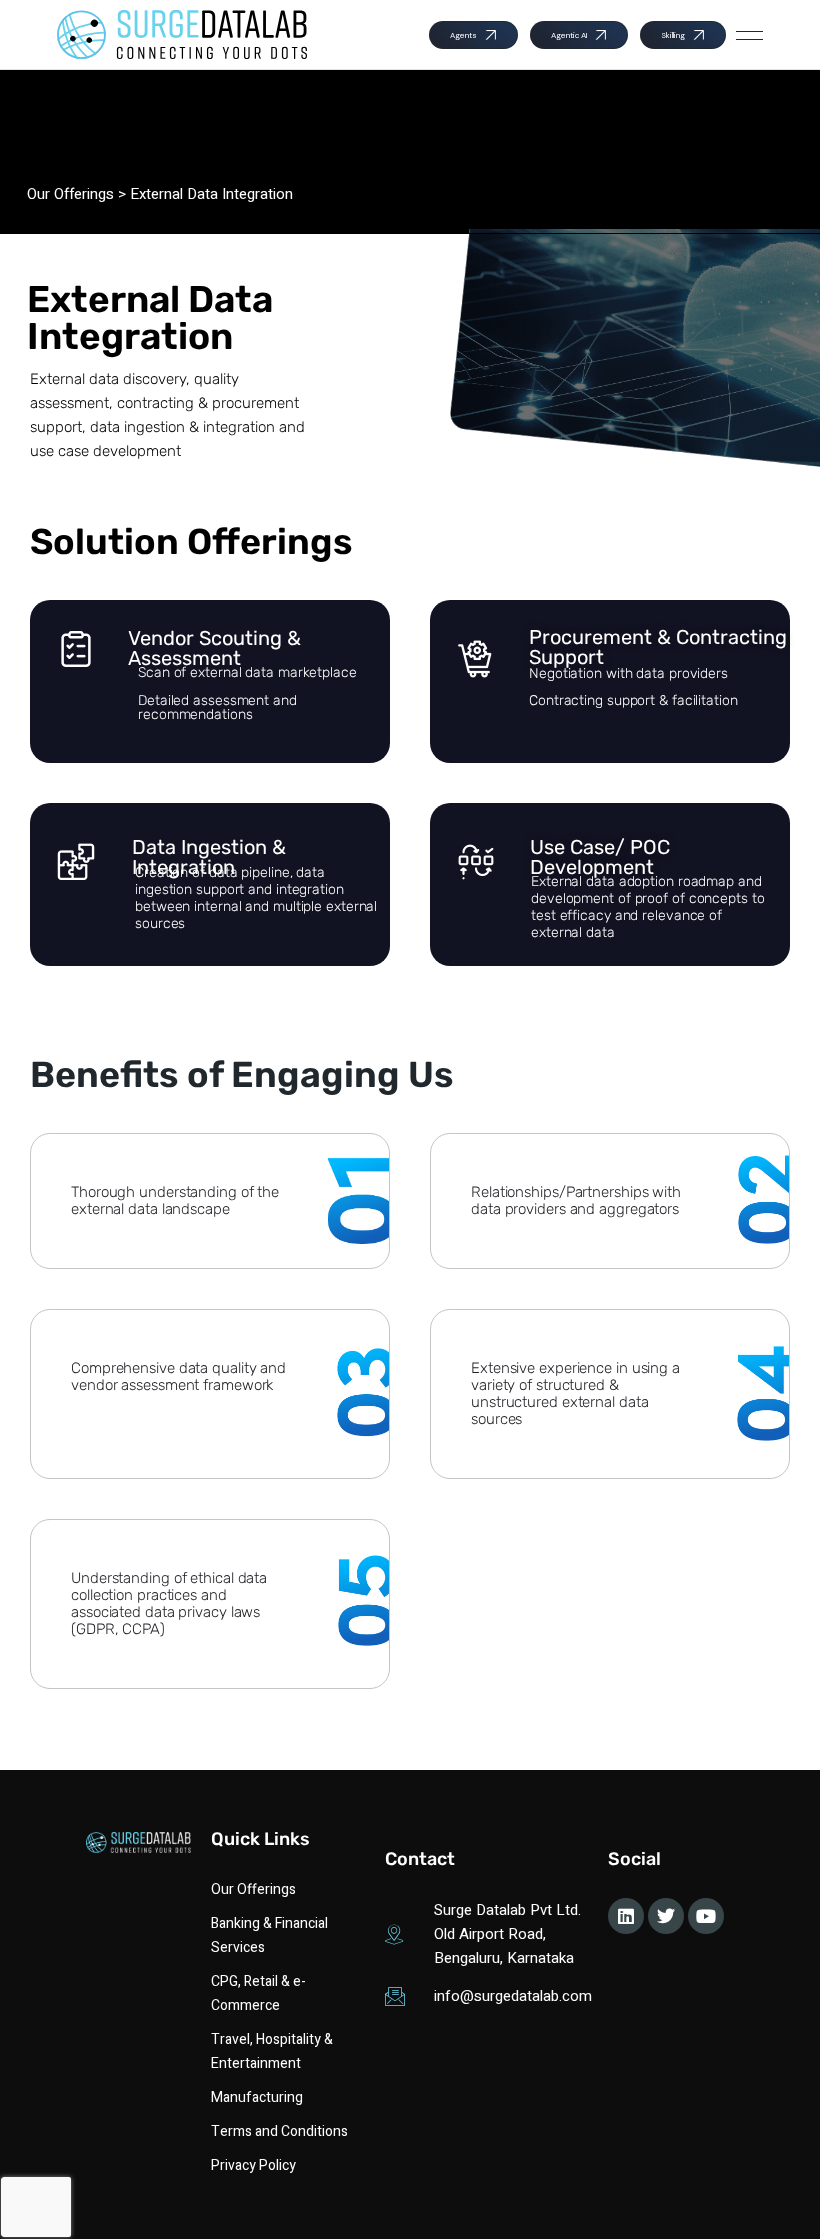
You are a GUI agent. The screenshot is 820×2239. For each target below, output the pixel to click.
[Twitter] (666, 1916)
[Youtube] (706, 1916)
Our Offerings (70, 194)
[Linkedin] (626, 1916)
